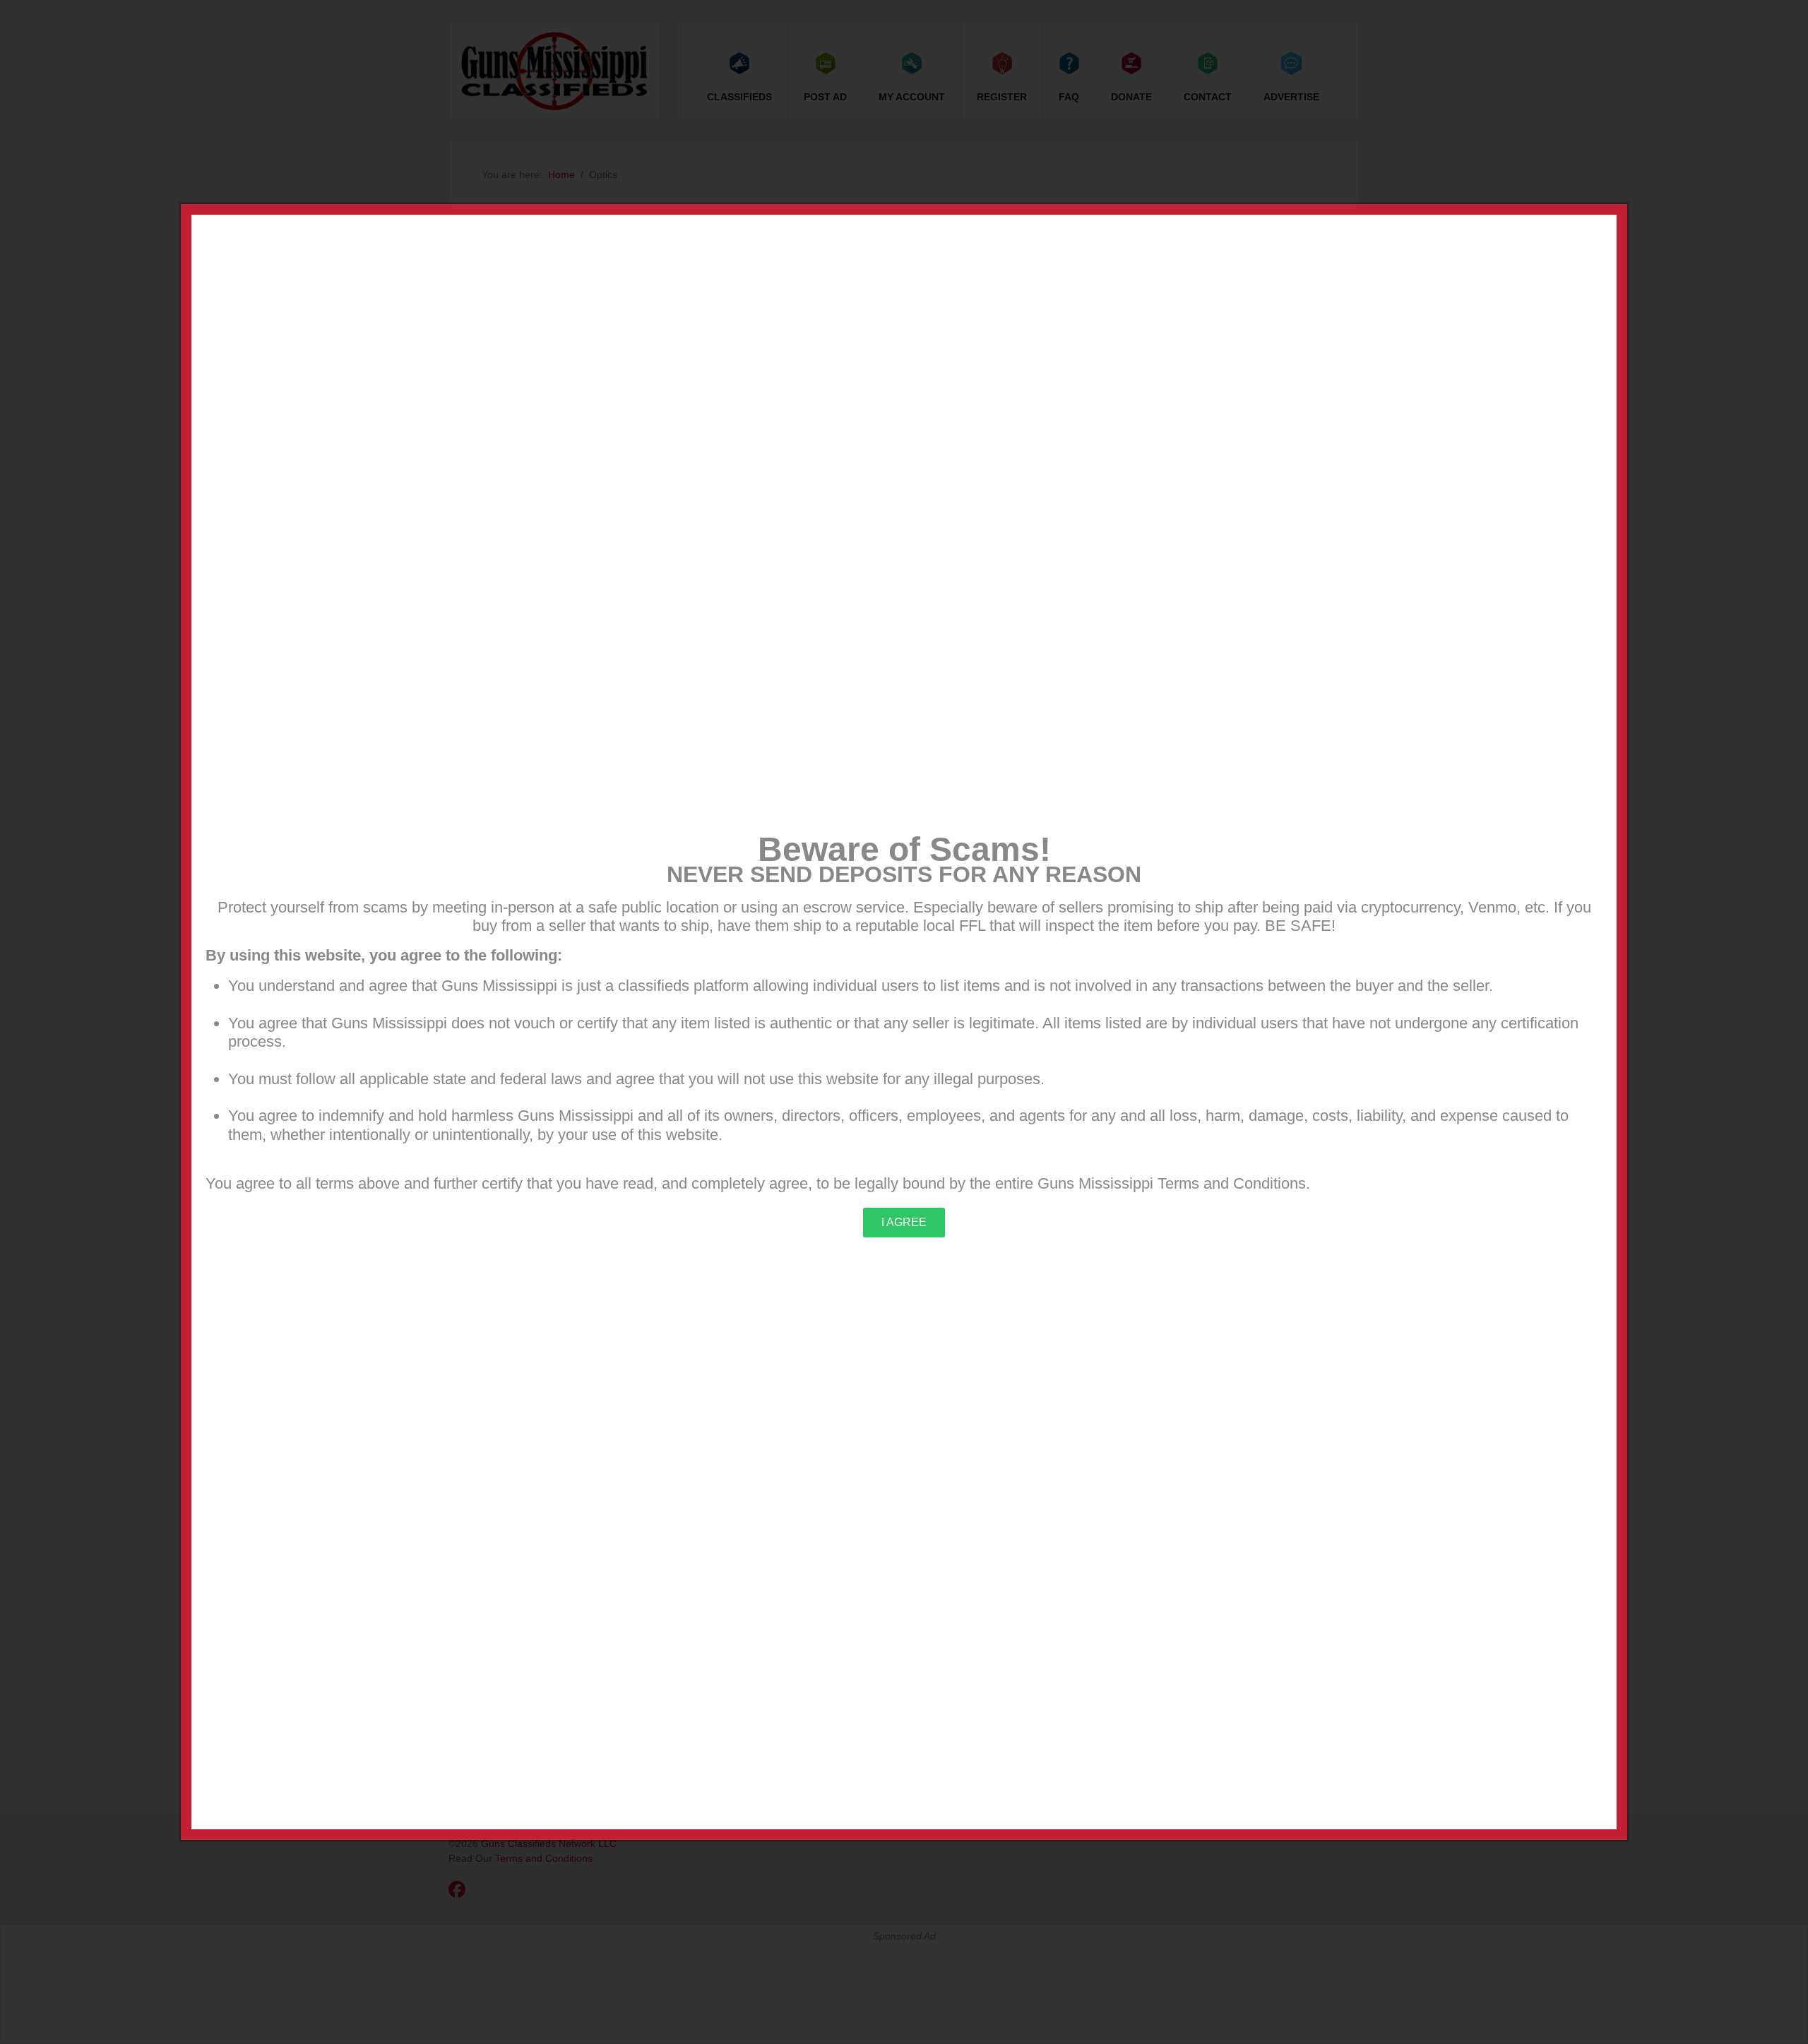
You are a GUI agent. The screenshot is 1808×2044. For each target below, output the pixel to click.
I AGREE (904, 1222)
